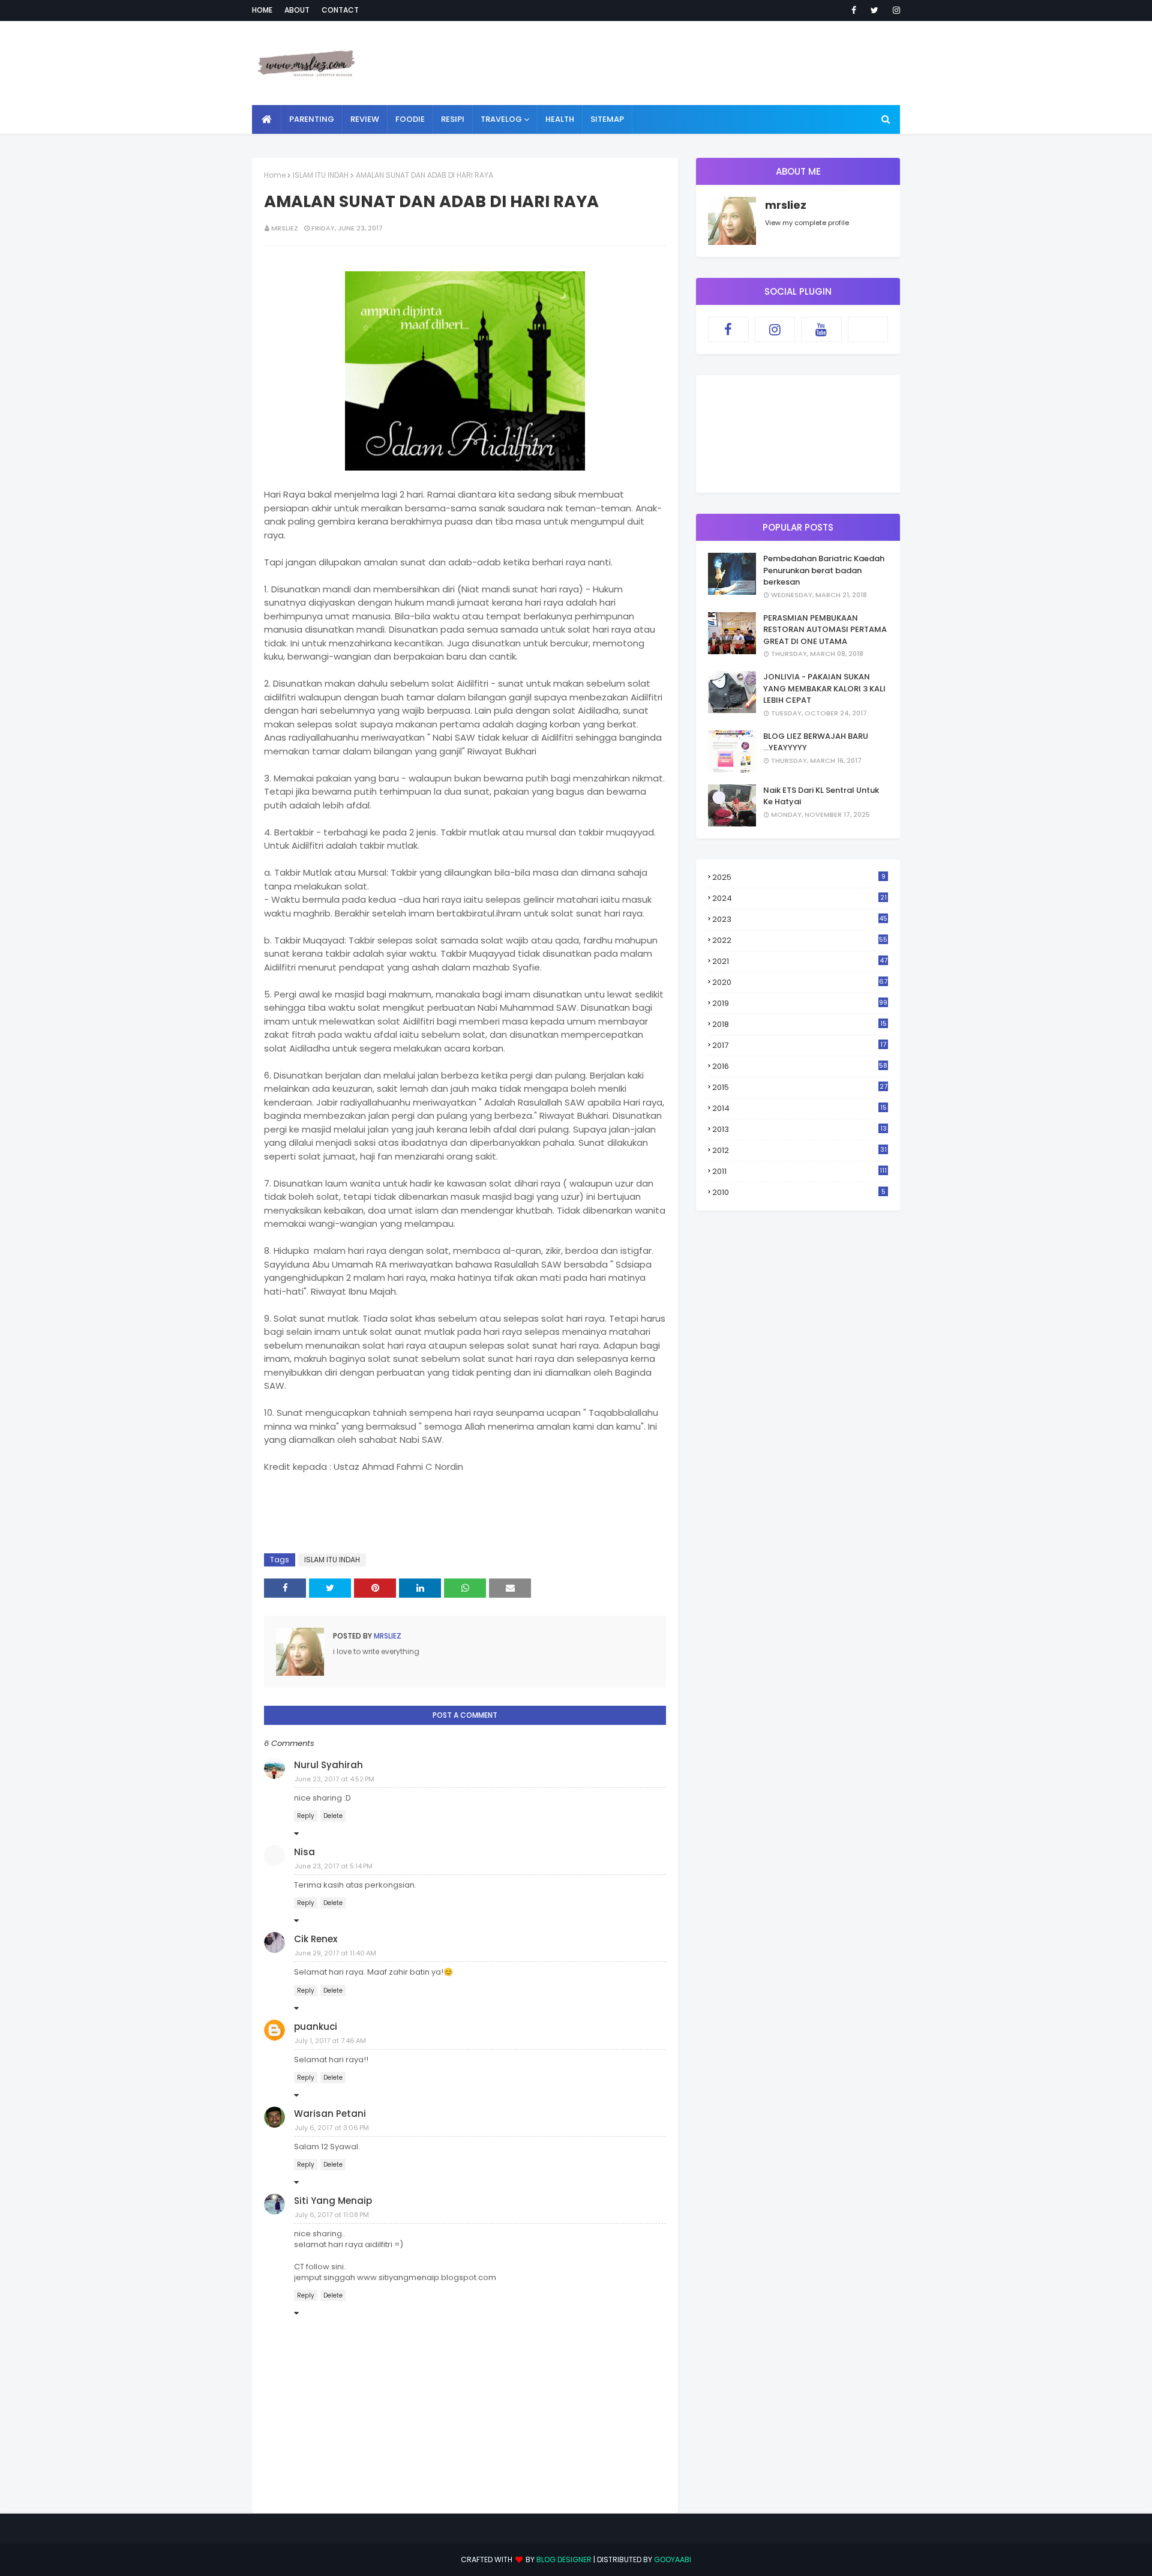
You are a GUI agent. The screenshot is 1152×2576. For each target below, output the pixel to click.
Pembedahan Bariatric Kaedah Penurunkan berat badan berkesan (824, 570)
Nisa (304, 1852)
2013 (799, 1129)
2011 (799, 1171)
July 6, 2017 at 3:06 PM (332, 2128)
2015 (800, 1087)
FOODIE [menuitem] (410, 119)
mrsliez (285, 228)
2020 (800, 982)
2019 (800, 1003)
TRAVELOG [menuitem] (501, 119)
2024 (799, 898)
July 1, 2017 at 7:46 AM (330, 2041)
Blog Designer (564, 2559)
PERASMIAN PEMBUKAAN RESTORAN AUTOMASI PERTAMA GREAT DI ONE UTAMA (825, 630)
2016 (800, 1066)
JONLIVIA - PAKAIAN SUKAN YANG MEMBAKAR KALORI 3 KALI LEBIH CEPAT (824, 688)
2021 (800, 961)
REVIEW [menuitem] (365, 119)
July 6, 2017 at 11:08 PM (332, 2215)
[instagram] (894, 10)
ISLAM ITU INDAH (321, 175)
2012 (799, 1150)
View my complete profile (807, 223)
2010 (799, 1192)
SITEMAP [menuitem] (607, 119)
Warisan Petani (330, 2114)
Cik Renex (316, 1939)
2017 (799, 1046)
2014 (799, 1108)
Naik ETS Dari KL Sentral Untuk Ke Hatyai (821, 796)
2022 (800, 940)
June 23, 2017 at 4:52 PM (334, 1779)
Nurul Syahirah (328, 1765)
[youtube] (821, 330)
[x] (868, 330)
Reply (306, 1816)
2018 (799, 1025)
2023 (800, 919)
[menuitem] (267, 119)
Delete (333, 1816)
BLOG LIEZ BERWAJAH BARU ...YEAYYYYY (816, 742)
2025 (799, 877)
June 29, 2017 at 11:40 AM (335, 1953)
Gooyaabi (673, 2559)
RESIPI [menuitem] (453, 119)
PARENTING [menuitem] (312, 119)
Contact (340, 10)
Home (262, 10)
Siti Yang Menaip (333, 2201)
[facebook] (854, 10)
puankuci (316, 2027)
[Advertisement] (682, 63)
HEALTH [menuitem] (560, 119)
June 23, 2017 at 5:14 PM (334, 1866)
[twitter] (874, 10)
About (297, 10)
